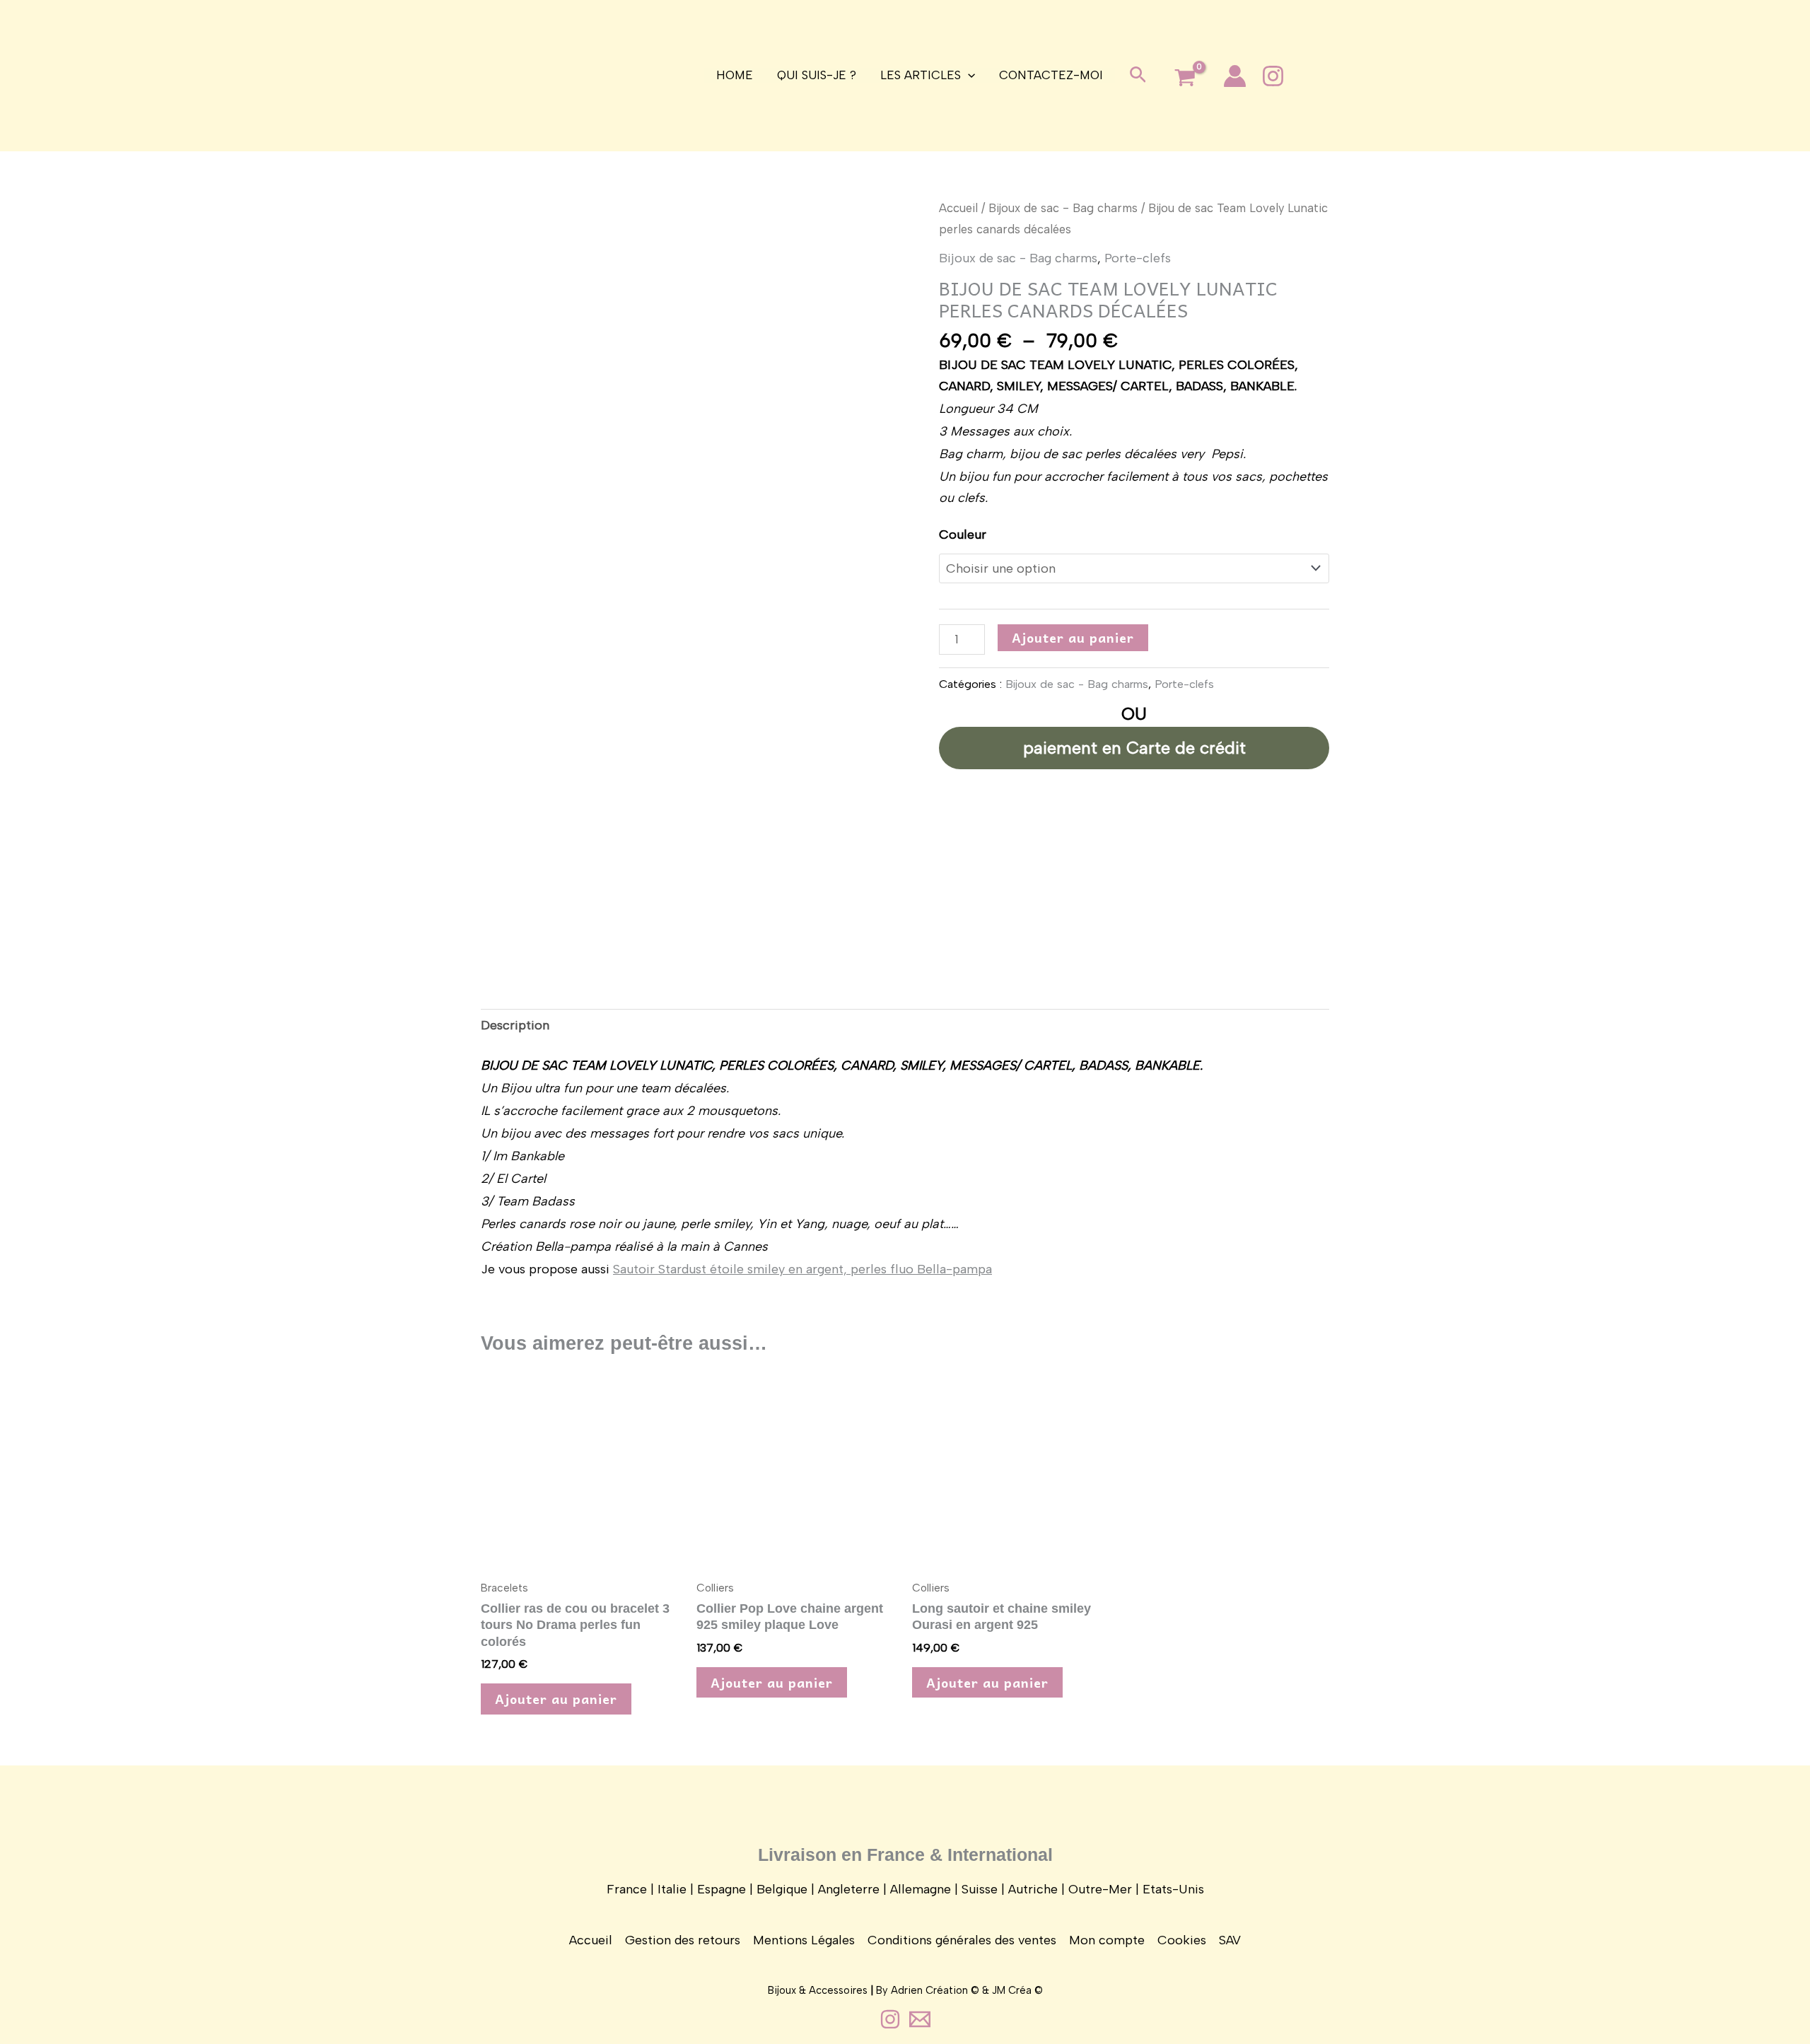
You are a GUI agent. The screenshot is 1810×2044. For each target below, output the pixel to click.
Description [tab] (515, 1025)
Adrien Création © (935, 1990)
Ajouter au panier (1073, 637)
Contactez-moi (1051, 75)
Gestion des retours (683, 1940)
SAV (1230, 1940)
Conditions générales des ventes (962, 1940)
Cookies (1182, 1940)
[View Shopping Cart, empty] (1185, 79)
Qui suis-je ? (817, 75)
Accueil (958, 208)
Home (735, 75)
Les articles (921, 75)
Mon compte (1107, 1940)
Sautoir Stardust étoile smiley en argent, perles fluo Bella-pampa (802, 1269)
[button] (1138, 76)
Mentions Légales (804, 1940)
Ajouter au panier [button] (556, 1699)
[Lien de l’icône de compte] (1235, 76)
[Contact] (920, 2019)
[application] (968, 75)
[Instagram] (1273, 76)
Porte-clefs (1138, 258)
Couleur (963, 535)
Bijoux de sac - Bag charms (1063, 208)
